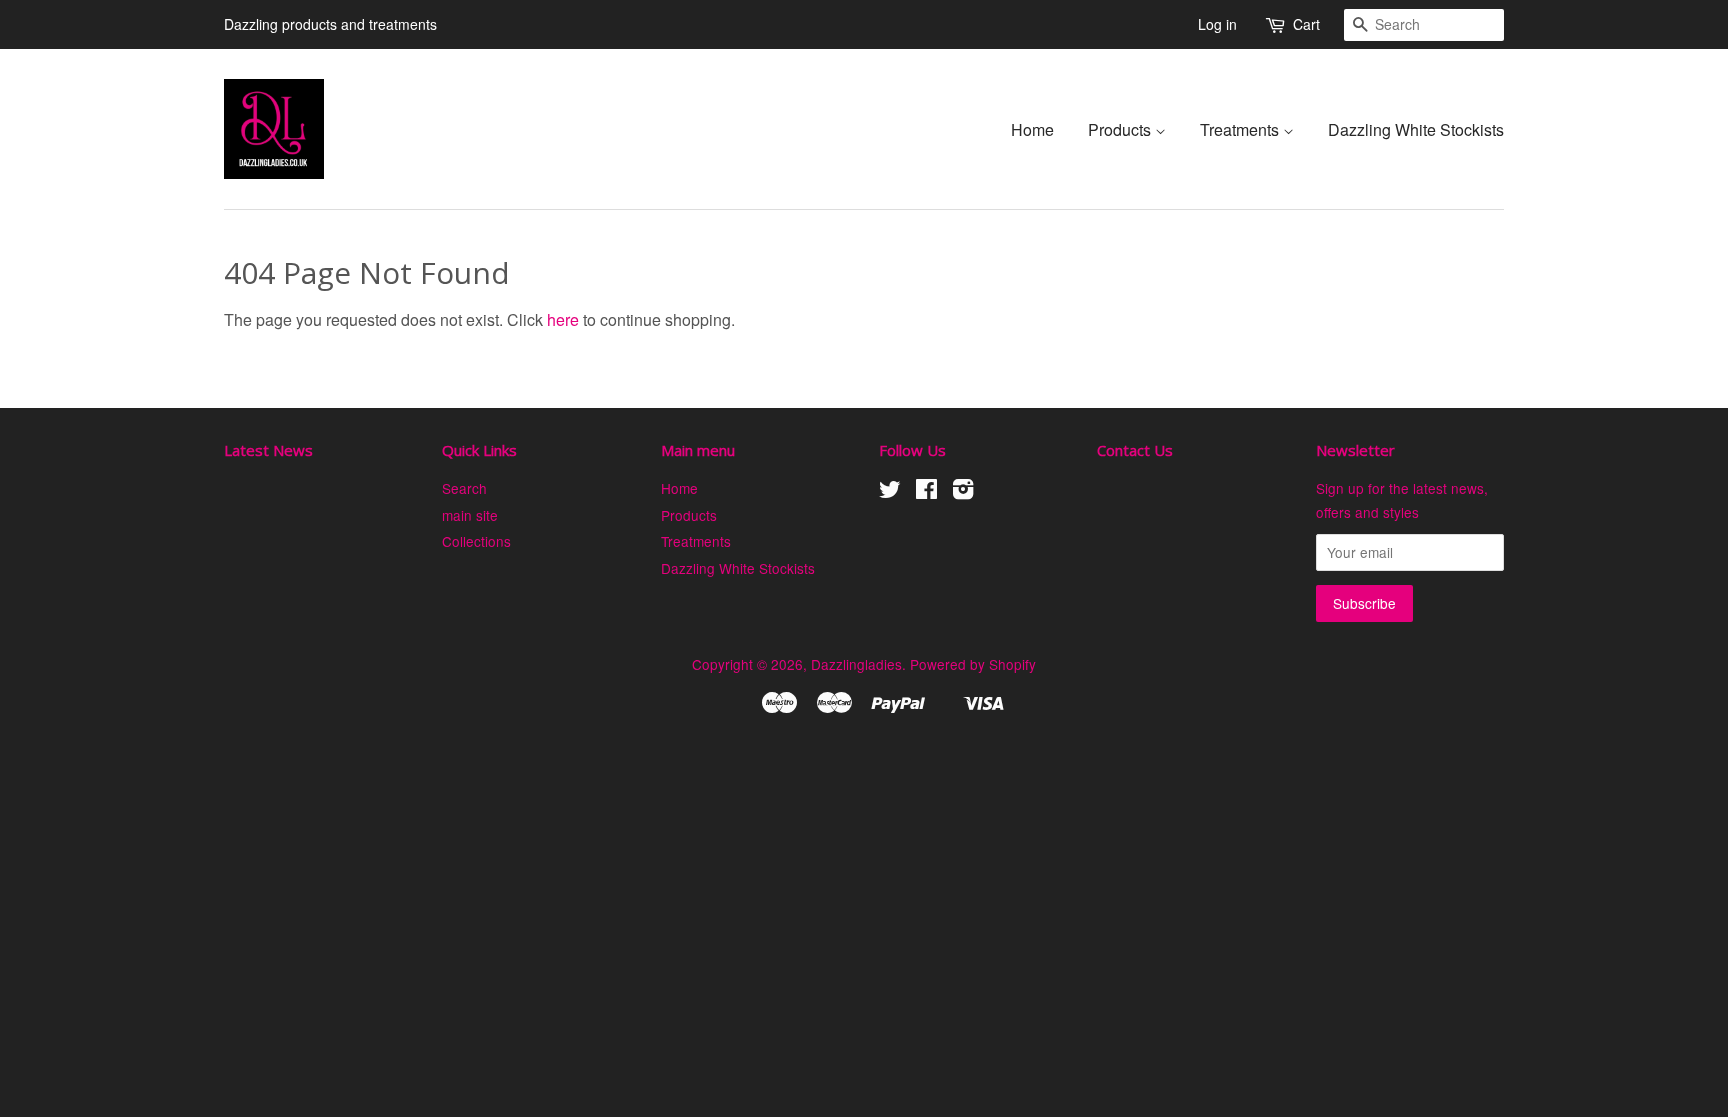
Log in (1217, 24)
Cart (1306, 24)
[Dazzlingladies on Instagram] (963, 492)
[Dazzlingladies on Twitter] (890, 492)
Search (464, 488)
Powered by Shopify (973, 664)
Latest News (268, 450)
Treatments (1241, 129)
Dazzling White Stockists (1416, 129)
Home (1032, 129)
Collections (476, 541)
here (563, 319)
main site (470, 515)
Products (1121, 129)
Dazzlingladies (856, 664)
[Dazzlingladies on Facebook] (926, 492)
